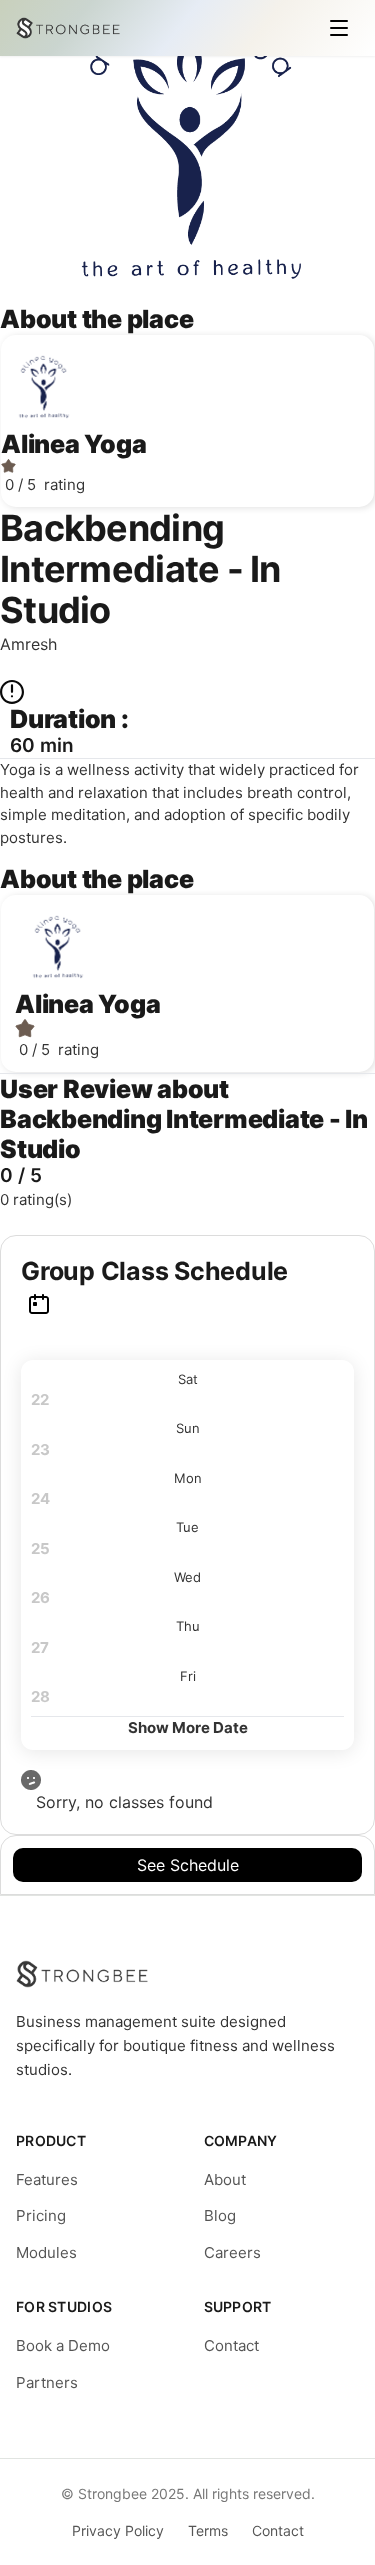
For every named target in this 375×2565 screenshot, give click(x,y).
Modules (46, 2252)
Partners (47, 2382)
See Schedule (188, 1865)
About (225, 2179)
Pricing (41, 2215)
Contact (231, 2345)
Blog (220, 2215)
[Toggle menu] (339, 28)
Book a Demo (63, 2345)
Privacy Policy (118, 2530)
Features (47, 2179)
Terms (208, 2530)
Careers (232, 2252)
